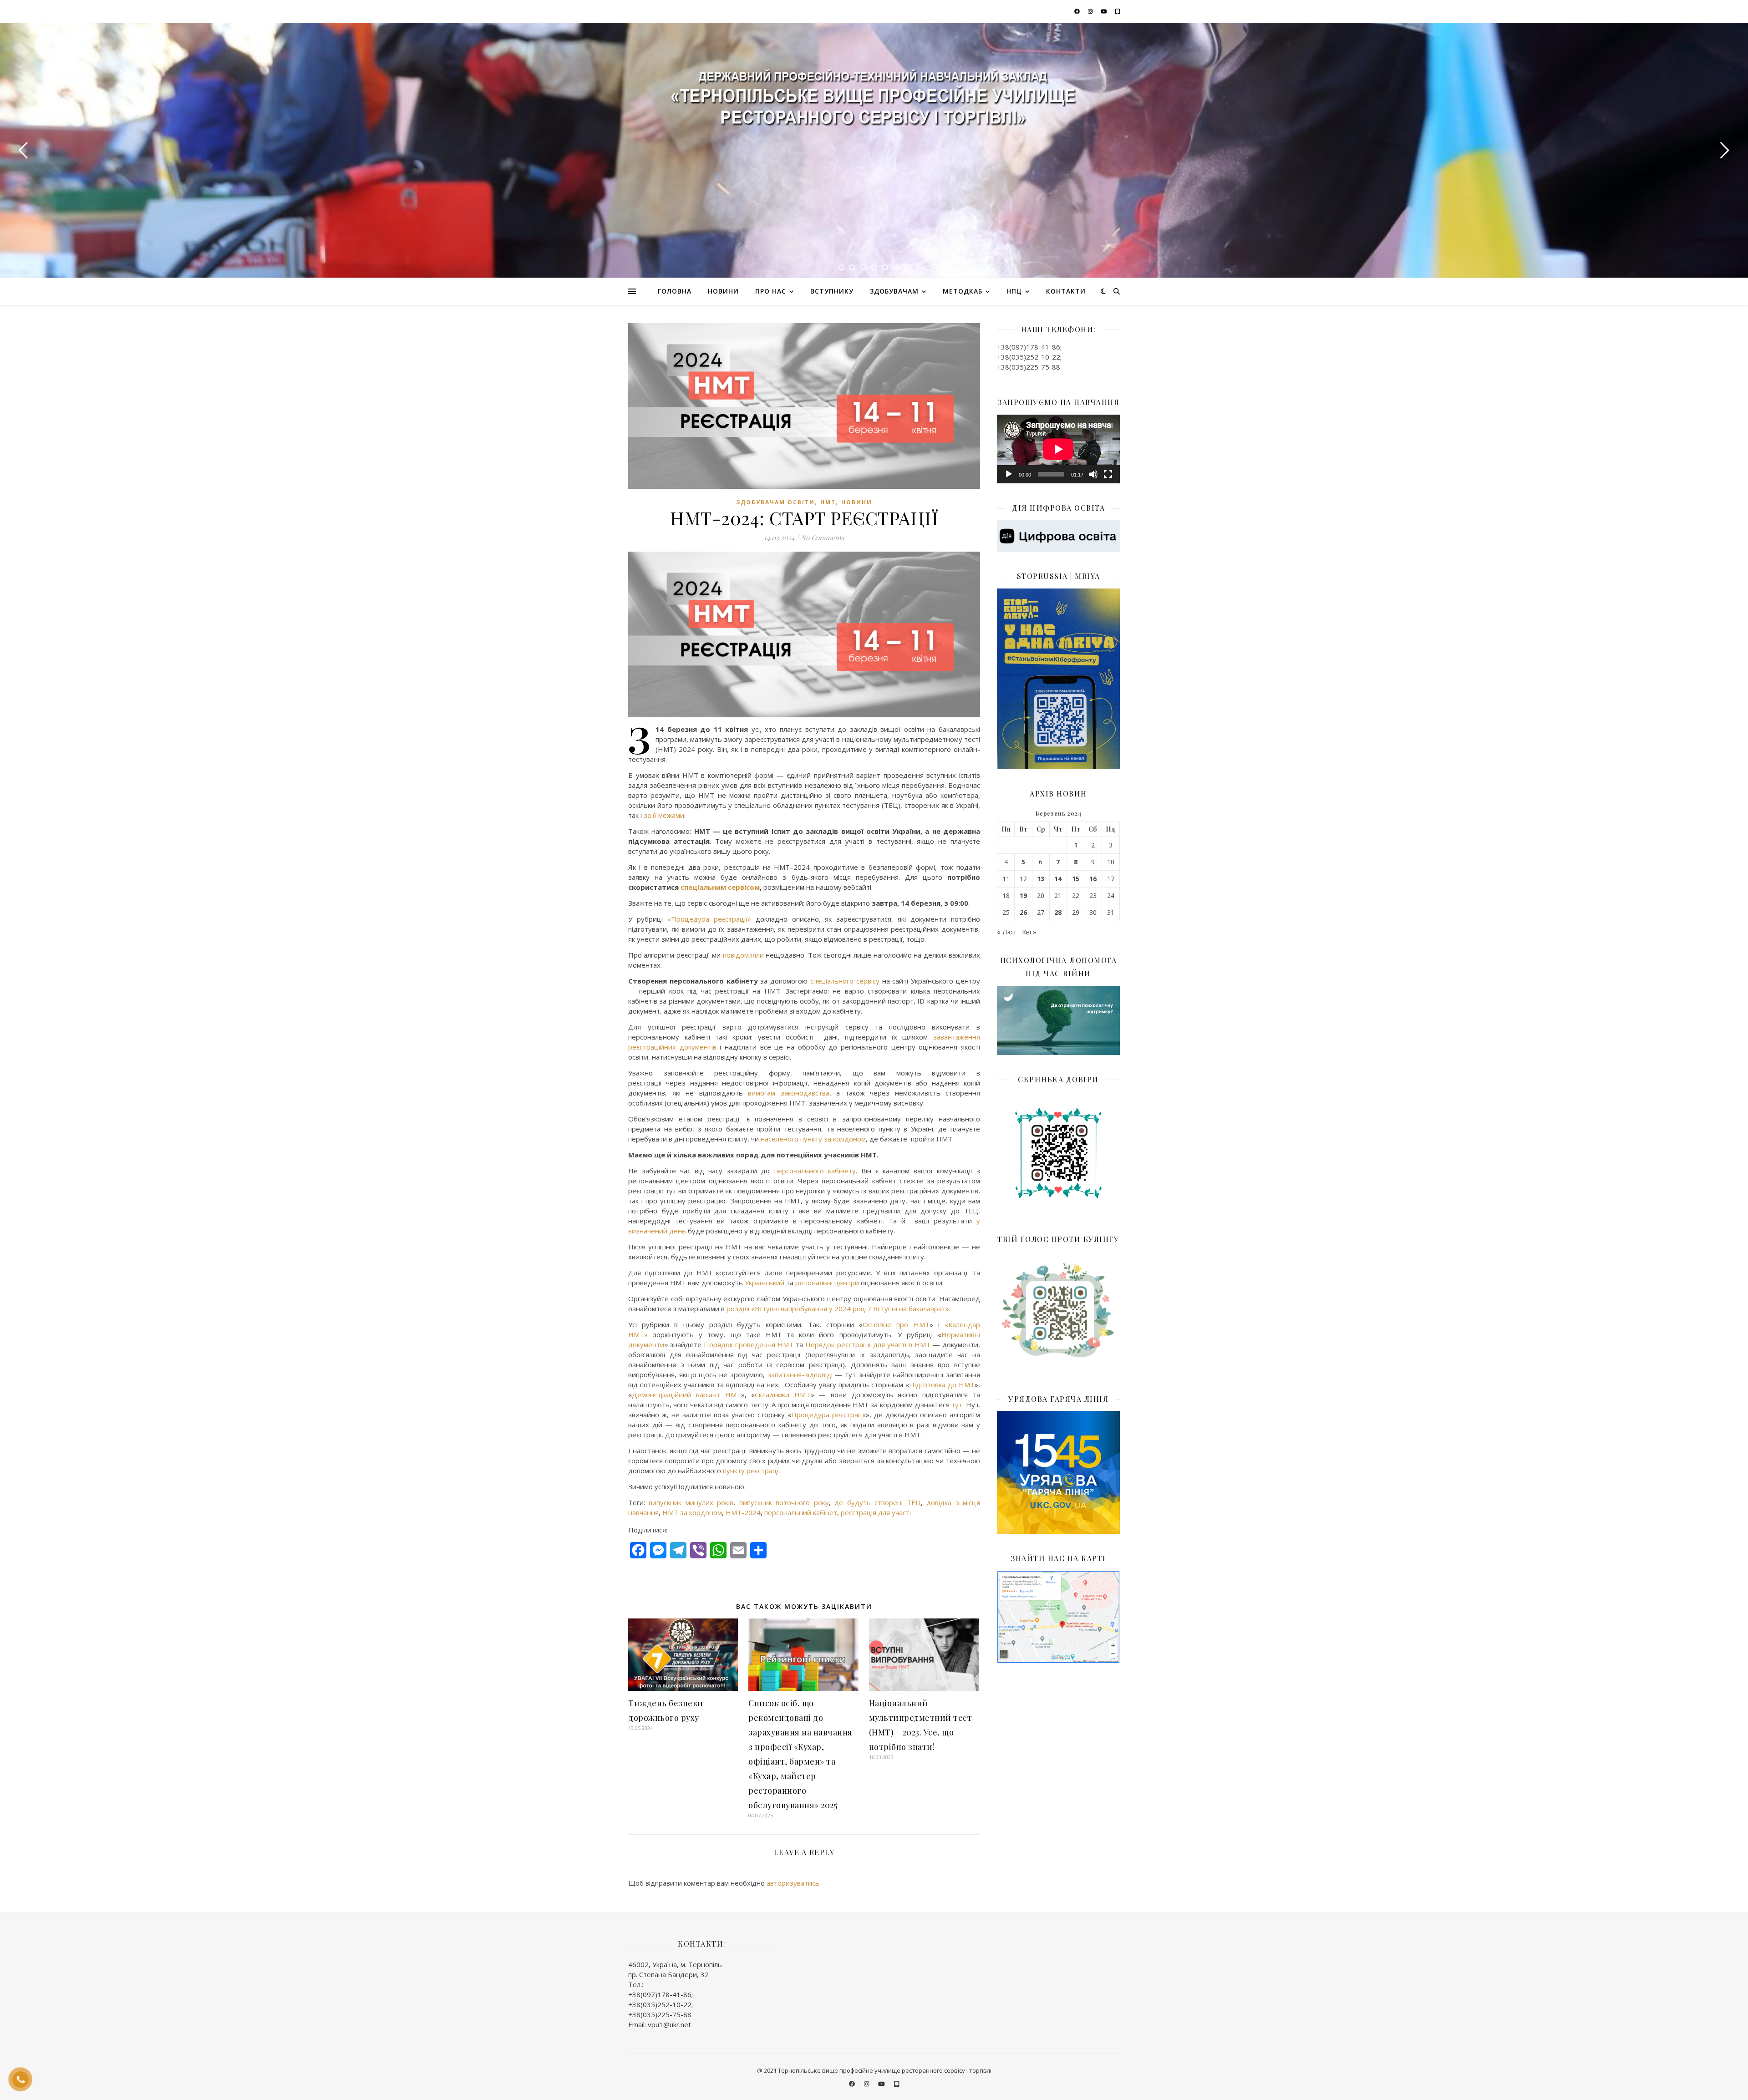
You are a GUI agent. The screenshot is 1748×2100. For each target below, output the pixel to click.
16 (1093, 879)
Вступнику (832, 291)
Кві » (1029, 932)
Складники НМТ (783, 1395)
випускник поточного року (784, 1502)
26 (1023, 913)
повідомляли (743, 955)
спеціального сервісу (845, 981)
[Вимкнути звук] (1093, 474)
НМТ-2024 (743, 1512)
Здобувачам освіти (775, 502)
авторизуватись (793, 1883)
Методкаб (963, 291)
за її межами (664, 815)
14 (1058, 879)
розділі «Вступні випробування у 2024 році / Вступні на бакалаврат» (838, 1309)
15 (1076, 879)
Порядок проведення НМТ (749, 1344)
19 (1023, 896)
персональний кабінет (801, 1512)
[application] (1058, 449)
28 (1058, 913)
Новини (723, 291)
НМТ (828, 502)
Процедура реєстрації (828, 1415)
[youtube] (1105, 11)
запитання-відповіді (800, 1375)
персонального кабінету (815, 1171)
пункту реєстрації (752, 1471)
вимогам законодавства (789, 1093)
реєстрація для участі (876, 1512)
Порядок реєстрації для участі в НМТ (868, 1344)
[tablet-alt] (1118, 11)
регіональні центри (828, 1283)
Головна (675, 291)
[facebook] (1078, 11)
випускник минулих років (691, 1502)
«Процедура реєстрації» (709, 919)
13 (1041, 879)
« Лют (1007, 932)
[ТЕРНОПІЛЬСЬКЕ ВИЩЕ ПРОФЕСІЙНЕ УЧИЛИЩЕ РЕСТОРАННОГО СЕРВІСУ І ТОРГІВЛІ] (874, 101)
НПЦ (1014, 291)
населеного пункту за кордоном (813, 1139)
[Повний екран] (1108, 474)
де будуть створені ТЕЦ (877, 1502)
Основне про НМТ (896, 1324)
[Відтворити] (1009, 474)
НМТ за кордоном (692, 1512)
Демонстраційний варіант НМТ (686, 1395)
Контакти (1066, 291)
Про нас (771, 291)
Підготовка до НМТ (942, 1385)
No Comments (823, 538)
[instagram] (1091, 11)
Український (765, 1283)
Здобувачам (894, 291)
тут (957, 1405)
